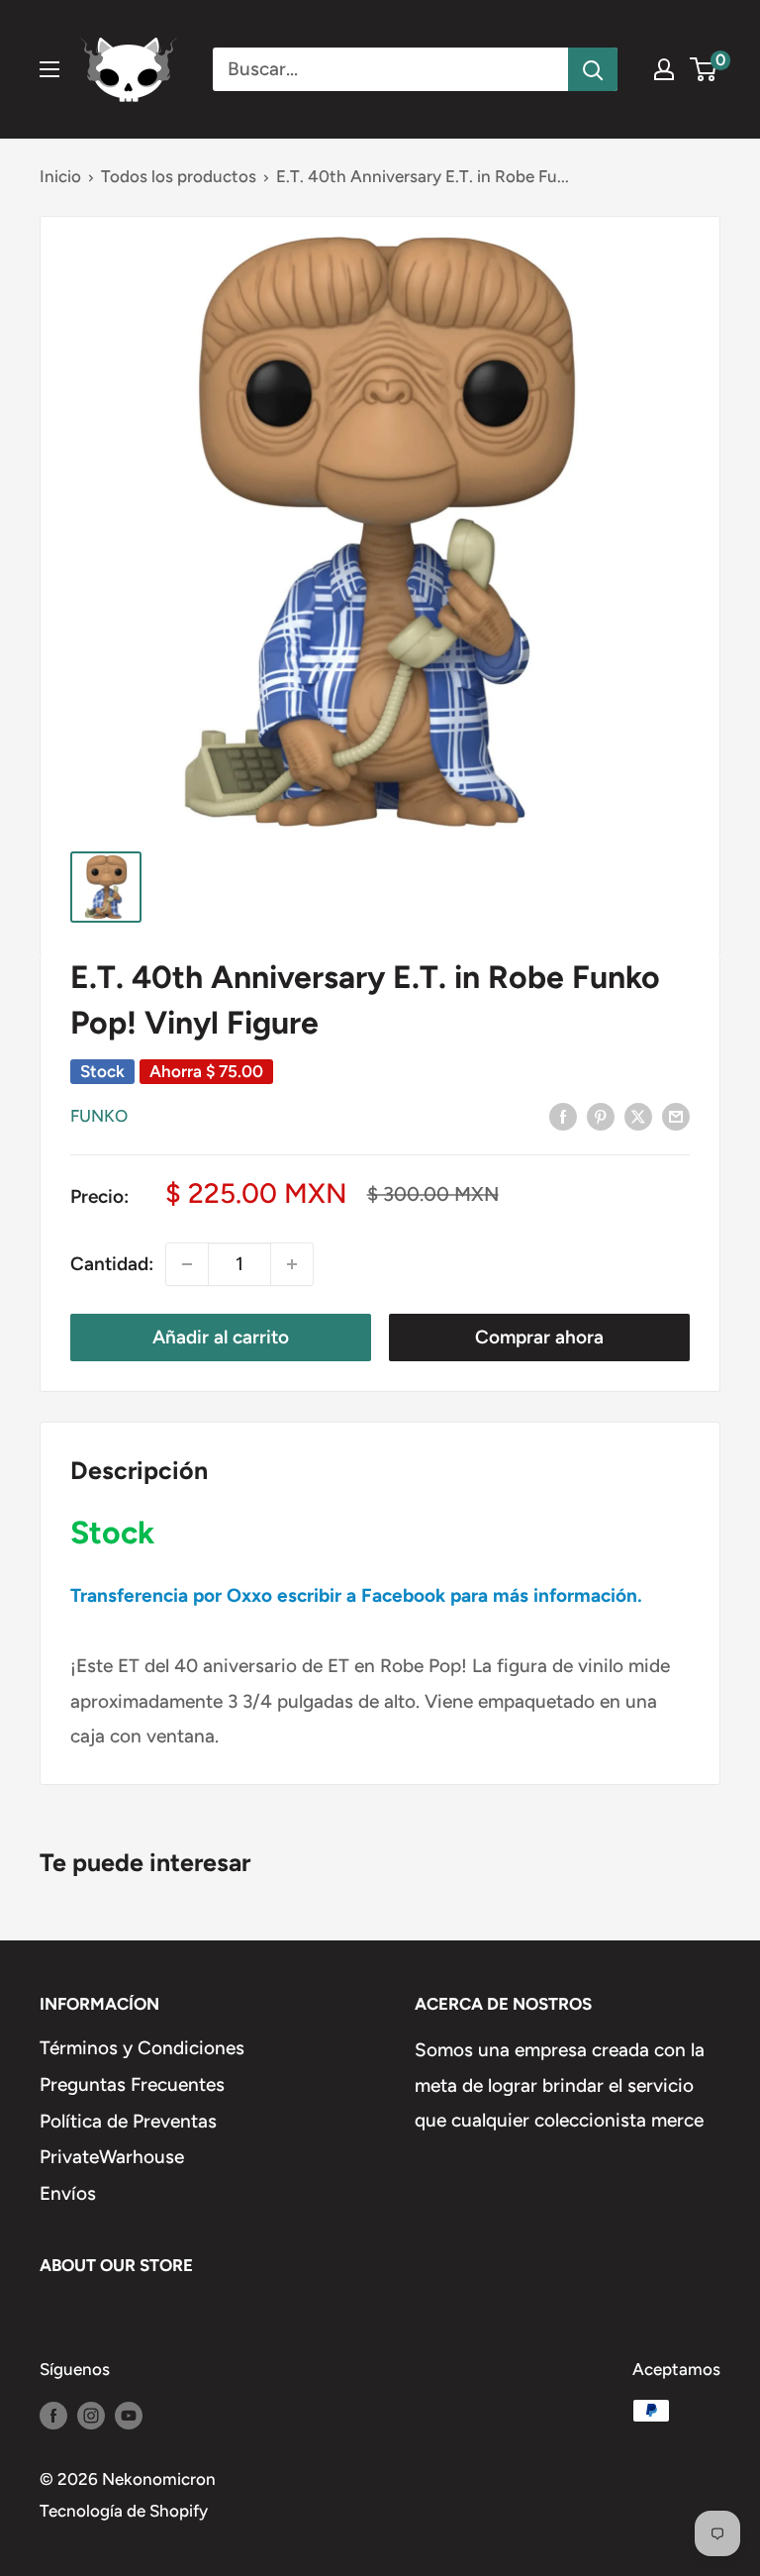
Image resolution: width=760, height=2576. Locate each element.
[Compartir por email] (676, 1116)
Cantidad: (112, 1264)
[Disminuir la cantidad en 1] (187, 1264)
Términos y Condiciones (142, 2048)
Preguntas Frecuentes (132, 2084)
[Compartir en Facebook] (563, 1116)
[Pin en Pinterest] (601, 1116)
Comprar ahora (539, 1337)
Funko (99, 1116)
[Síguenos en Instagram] (91, 2415)
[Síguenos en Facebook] (53, 2415)
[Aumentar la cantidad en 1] (292, 1264)
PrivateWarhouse (112, 2157)
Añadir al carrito (221, 1337)
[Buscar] (593, 69)
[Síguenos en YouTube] (129, 2415)
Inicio (60, 176)
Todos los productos (179, 176)
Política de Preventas (128, 2121)
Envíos (68, 2193)
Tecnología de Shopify (124, 2511)
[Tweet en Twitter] (638, 1116)
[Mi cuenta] (664, 69)
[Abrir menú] (49, 69)
